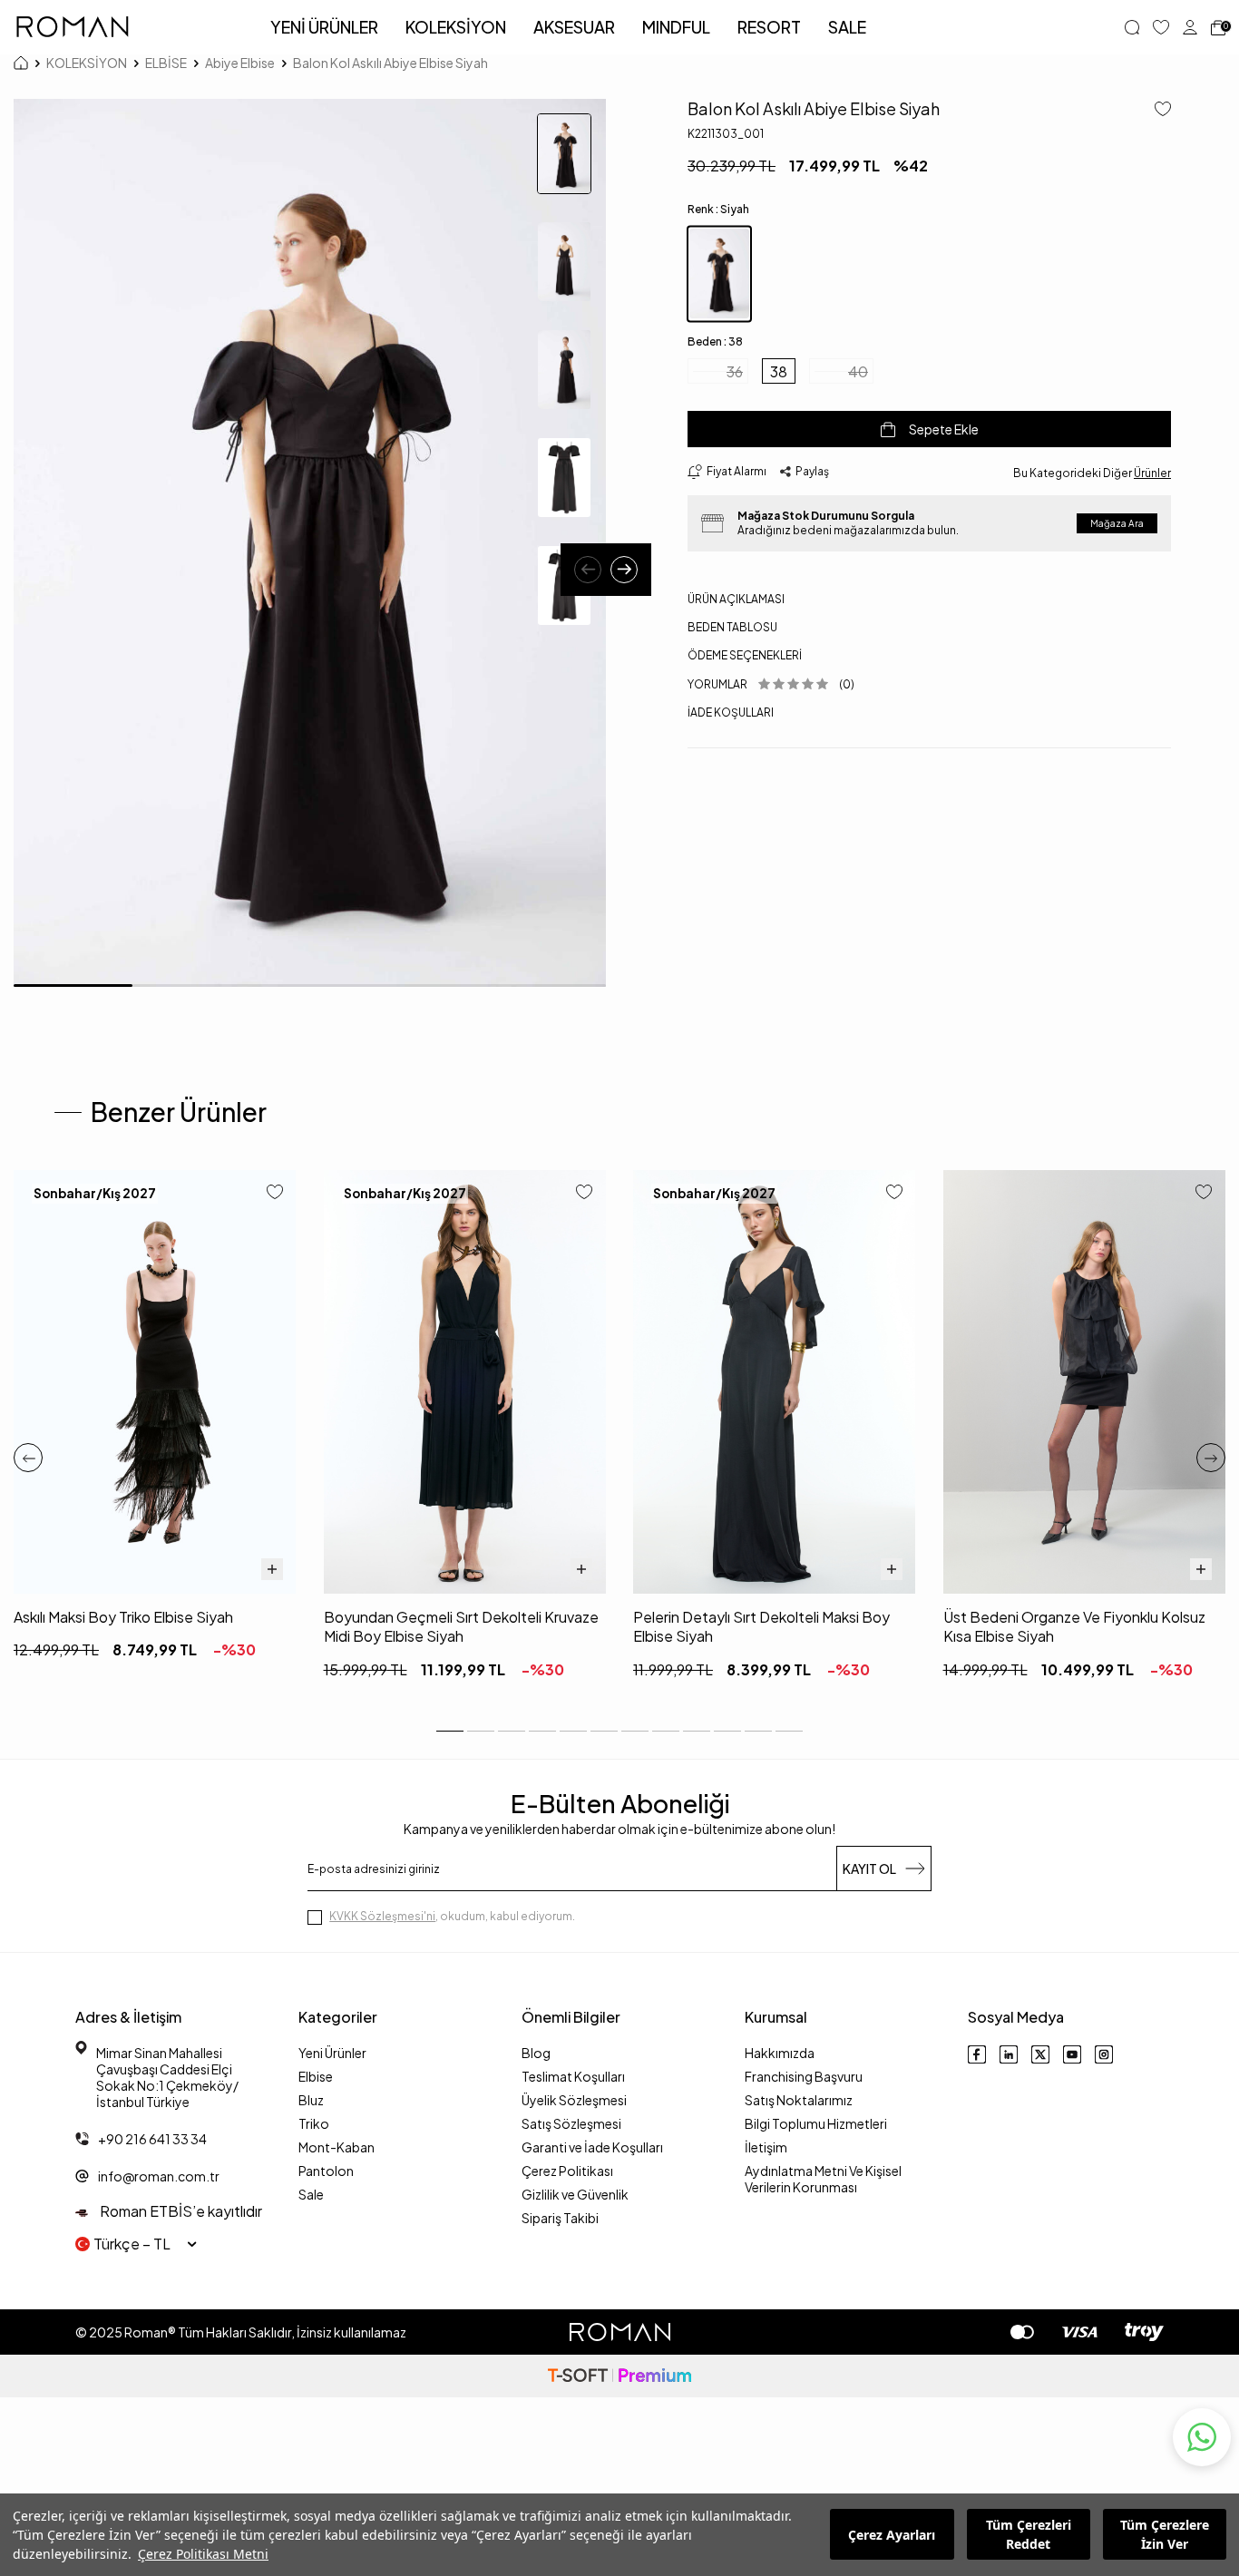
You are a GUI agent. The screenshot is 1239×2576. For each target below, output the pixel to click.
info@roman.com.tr (159, 2176)
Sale (311, 2194)
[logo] (73, 27)
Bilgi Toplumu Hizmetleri (816, 2123)
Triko (314, 2123)
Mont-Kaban (337, 2147)
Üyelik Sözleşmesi (574, 2100)
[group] (310, 543)
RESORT (769, 27)
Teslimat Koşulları (573, 2076)
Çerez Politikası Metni (203, 2554)
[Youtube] (1072, 2054)
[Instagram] (1104, 2054)
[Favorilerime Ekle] (275, 1193)
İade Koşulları (731, 712)
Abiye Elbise (240, 63)
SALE (847, 27)
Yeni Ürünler (332, 2053)
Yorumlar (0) (771, 684)
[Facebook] (977, 2054)
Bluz (311, 2100)
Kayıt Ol (869, 1869)
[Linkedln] (1009, 2054)
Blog (536, 2053)
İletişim (766, 2147)
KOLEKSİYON (456, 27)
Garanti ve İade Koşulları (592, 2147)
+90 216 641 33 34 (152, 2139)
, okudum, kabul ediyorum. (452, 1916)
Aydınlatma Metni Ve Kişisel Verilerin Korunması (823, 2179)
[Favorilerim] (1161, 27)
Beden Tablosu (732, 627)
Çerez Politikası (567, 2171)
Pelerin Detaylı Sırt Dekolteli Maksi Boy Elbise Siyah (761, 1626)
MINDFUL (676, 27)
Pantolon (326, 2171)
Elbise (316, 2076)
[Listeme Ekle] (1156, 110)
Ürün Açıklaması (736, 599)
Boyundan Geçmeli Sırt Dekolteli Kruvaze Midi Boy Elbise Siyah (461, 1626)
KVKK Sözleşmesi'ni (382, 1916)
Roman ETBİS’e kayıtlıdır (180, 2211)
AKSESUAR (574, 27)
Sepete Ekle (944, 429)
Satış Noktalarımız (799, 2100)
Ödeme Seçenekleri (745, 655)
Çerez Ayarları (892, 2535)
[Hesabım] (1190, 27)
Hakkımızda (780, 2053)
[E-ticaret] (619, 2376)
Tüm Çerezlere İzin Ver (1165, 2535)
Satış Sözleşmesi (571, 2123)
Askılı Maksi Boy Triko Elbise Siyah (123, 1617)
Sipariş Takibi (560, 2218)
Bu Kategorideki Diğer (1092, 473)
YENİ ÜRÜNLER (324, 27)
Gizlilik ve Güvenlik (575, 2194)
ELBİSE (166, 63)
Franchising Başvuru (804, 2076)
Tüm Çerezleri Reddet (1029, 2535)
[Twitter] (1040, 2054)
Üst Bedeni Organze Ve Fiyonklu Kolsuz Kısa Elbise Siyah (1074, 1626)
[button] (588, 570)
